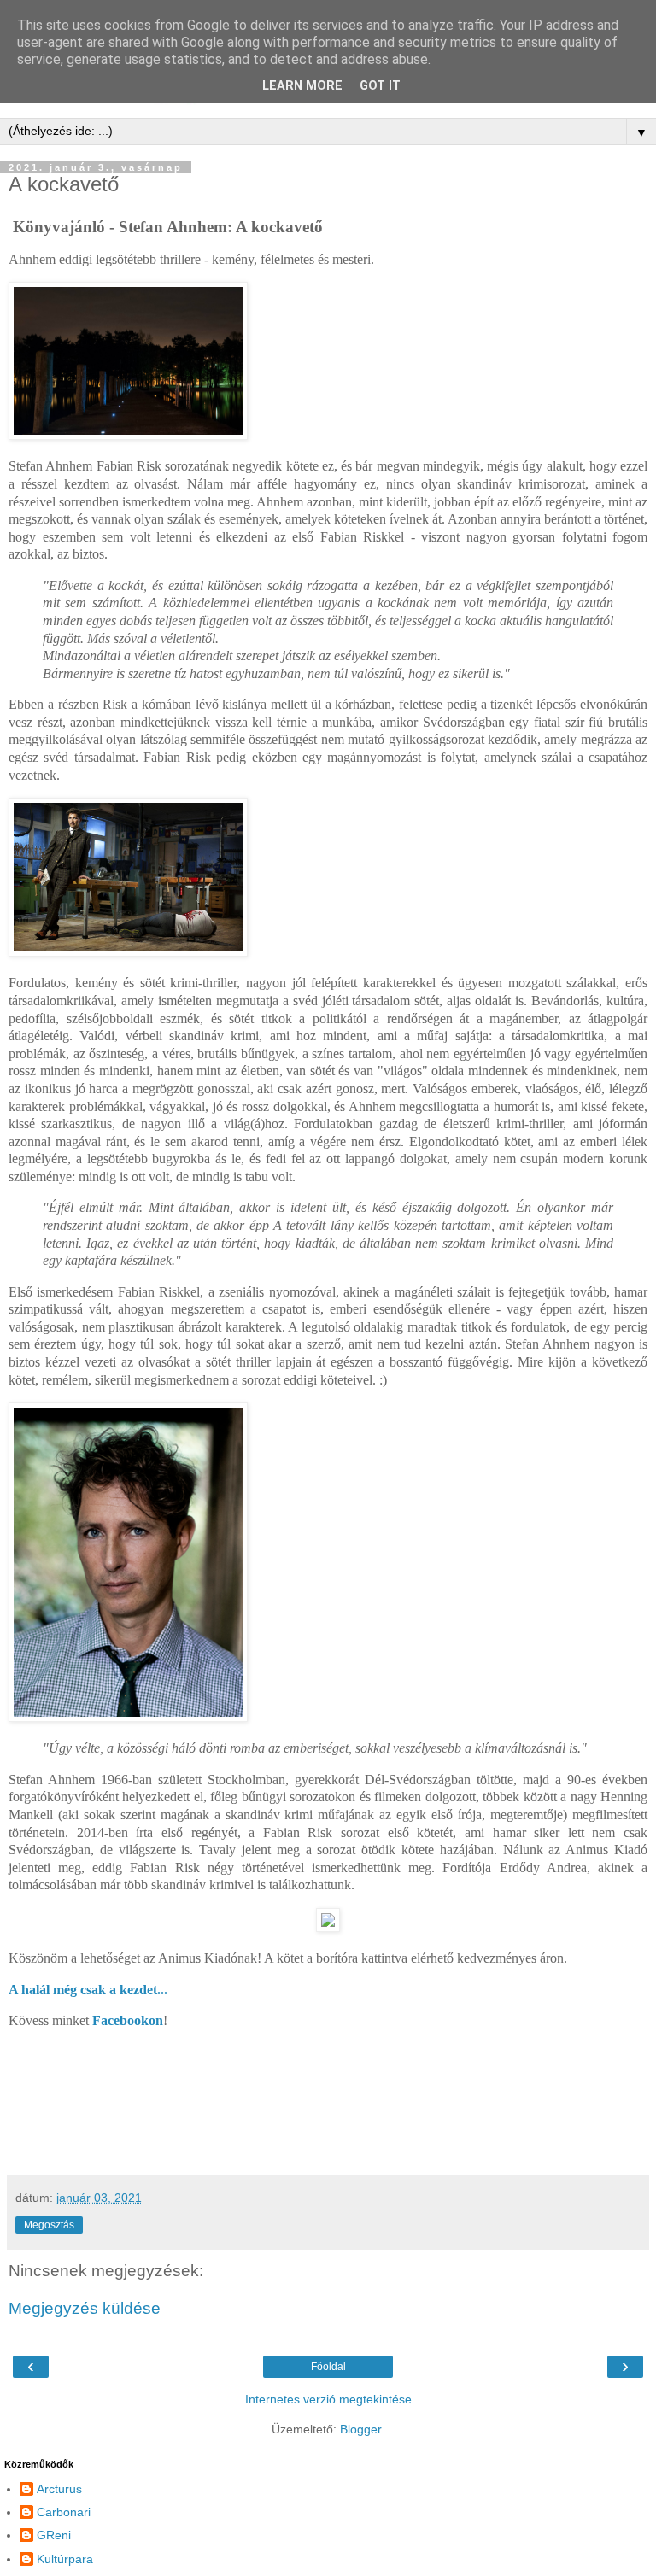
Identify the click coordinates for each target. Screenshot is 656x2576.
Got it (380, 86)
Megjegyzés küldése (85, 2308)
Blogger (360, 2429)
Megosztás (49, 2225)
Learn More (302, 86)
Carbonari (64, 2512)
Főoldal (328, 2367)
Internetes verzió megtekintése (328, 2399)
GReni (54, 2535)
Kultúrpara (65, 2559)
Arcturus (59, 2489)
